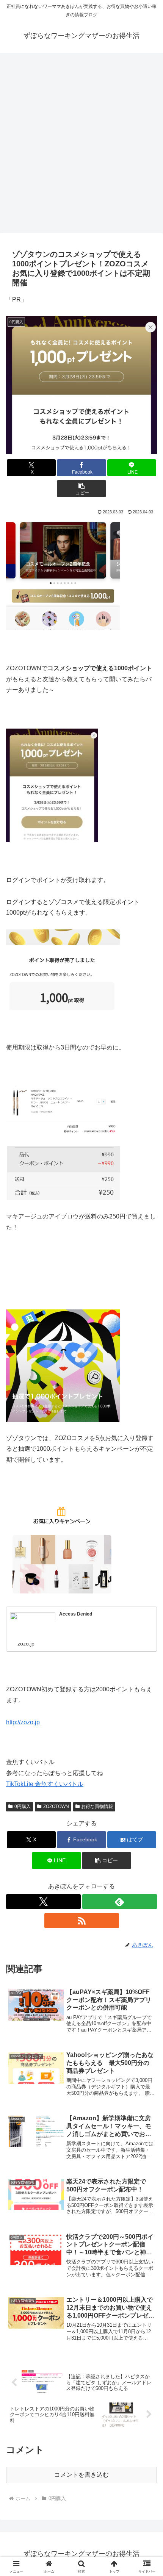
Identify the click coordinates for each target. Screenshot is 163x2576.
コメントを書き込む (81, 2475)
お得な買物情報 (97, 1806)
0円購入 (23, 1806)
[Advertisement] (81, 141)
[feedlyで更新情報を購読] (120, 1902)
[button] (81, 489)
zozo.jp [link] (23, 1722)
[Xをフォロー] (43, 1902)
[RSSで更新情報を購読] (82, 1921)
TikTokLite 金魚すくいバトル (45, 1784)
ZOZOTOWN (56, 1806)
